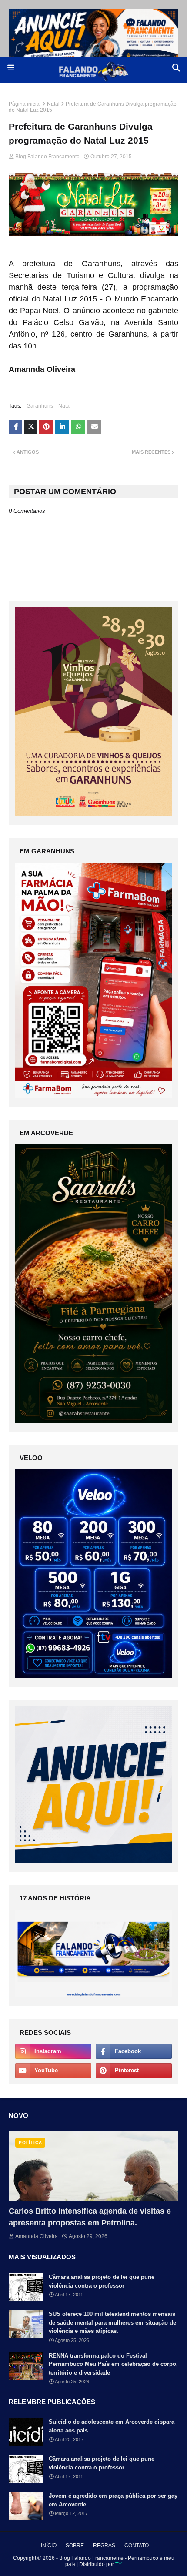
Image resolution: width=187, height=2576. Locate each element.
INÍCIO (49, 2546)
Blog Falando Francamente (47, 157)
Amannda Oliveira (37, 2236)
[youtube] (53, 2071)
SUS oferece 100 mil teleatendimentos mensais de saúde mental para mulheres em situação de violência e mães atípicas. (112, 2322)
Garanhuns (40, 406)
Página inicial (25, 104)
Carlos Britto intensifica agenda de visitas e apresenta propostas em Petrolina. (90, 2217)
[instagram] (53, 2051)
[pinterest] (134, 2071)
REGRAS (104, 2546)
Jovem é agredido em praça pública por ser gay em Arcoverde (113, 2500)
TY (119, 2564)
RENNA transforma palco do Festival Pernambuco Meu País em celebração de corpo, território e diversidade (113, 2364)
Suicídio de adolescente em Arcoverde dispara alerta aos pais (112, 2426)
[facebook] (134, 2051)
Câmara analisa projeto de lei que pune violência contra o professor (102, 2281)
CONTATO (137, 2546)
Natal (53, 104)
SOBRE (75, 2546)
